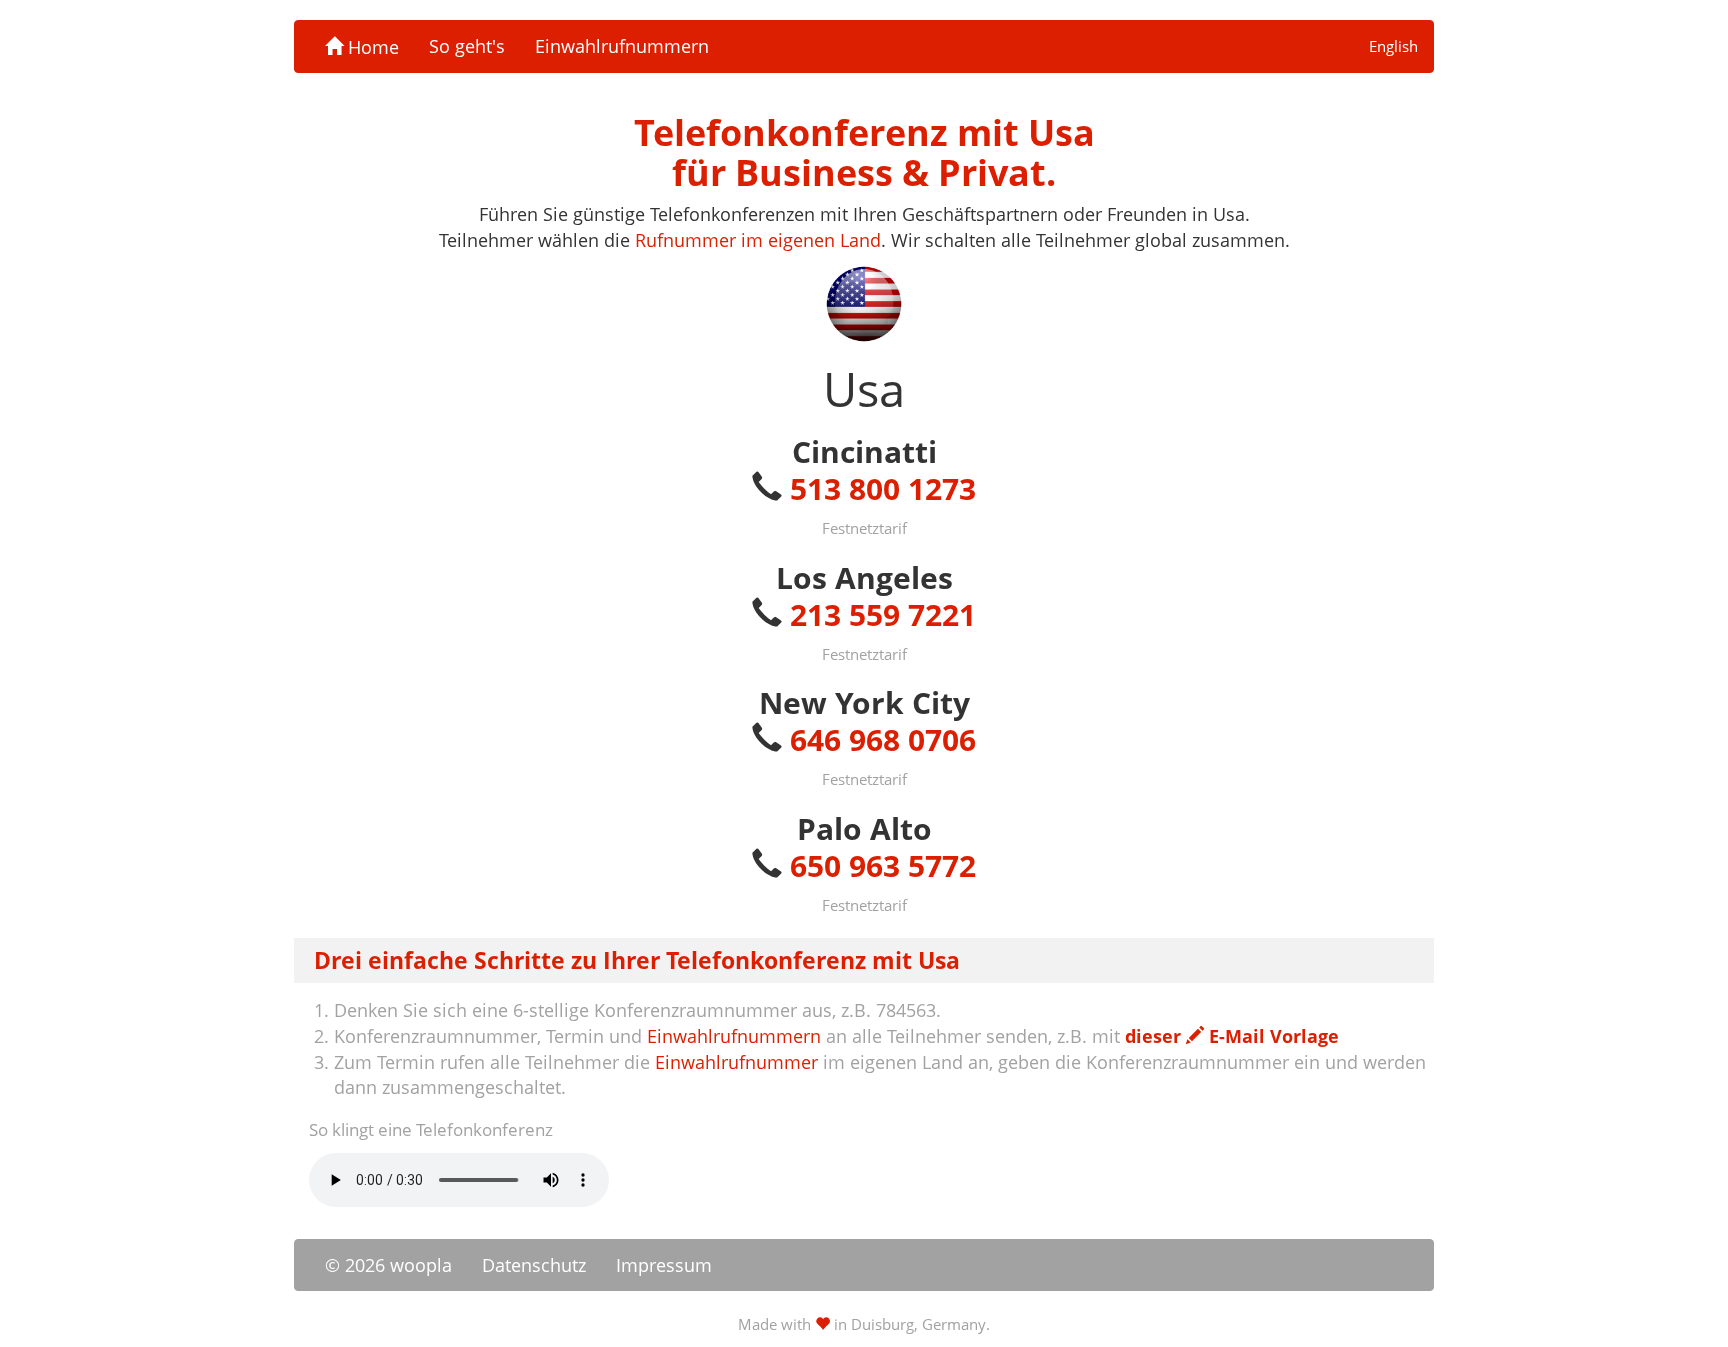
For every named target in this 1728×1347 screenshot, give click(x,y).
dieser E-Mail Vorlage (1232, 1036)
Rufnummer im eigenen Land (758, 240)
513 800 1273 (883, 488)
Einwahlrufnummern (622, 46)
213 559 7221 (883, 614)
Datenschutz (534, 1265)
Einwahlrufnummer (736, 1062)
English (1393, 46)
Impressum (664, 1265)
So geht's (467, 46)
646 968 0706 (883, 739)
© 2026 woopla (388, 1265)
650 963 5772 (883, 865)
